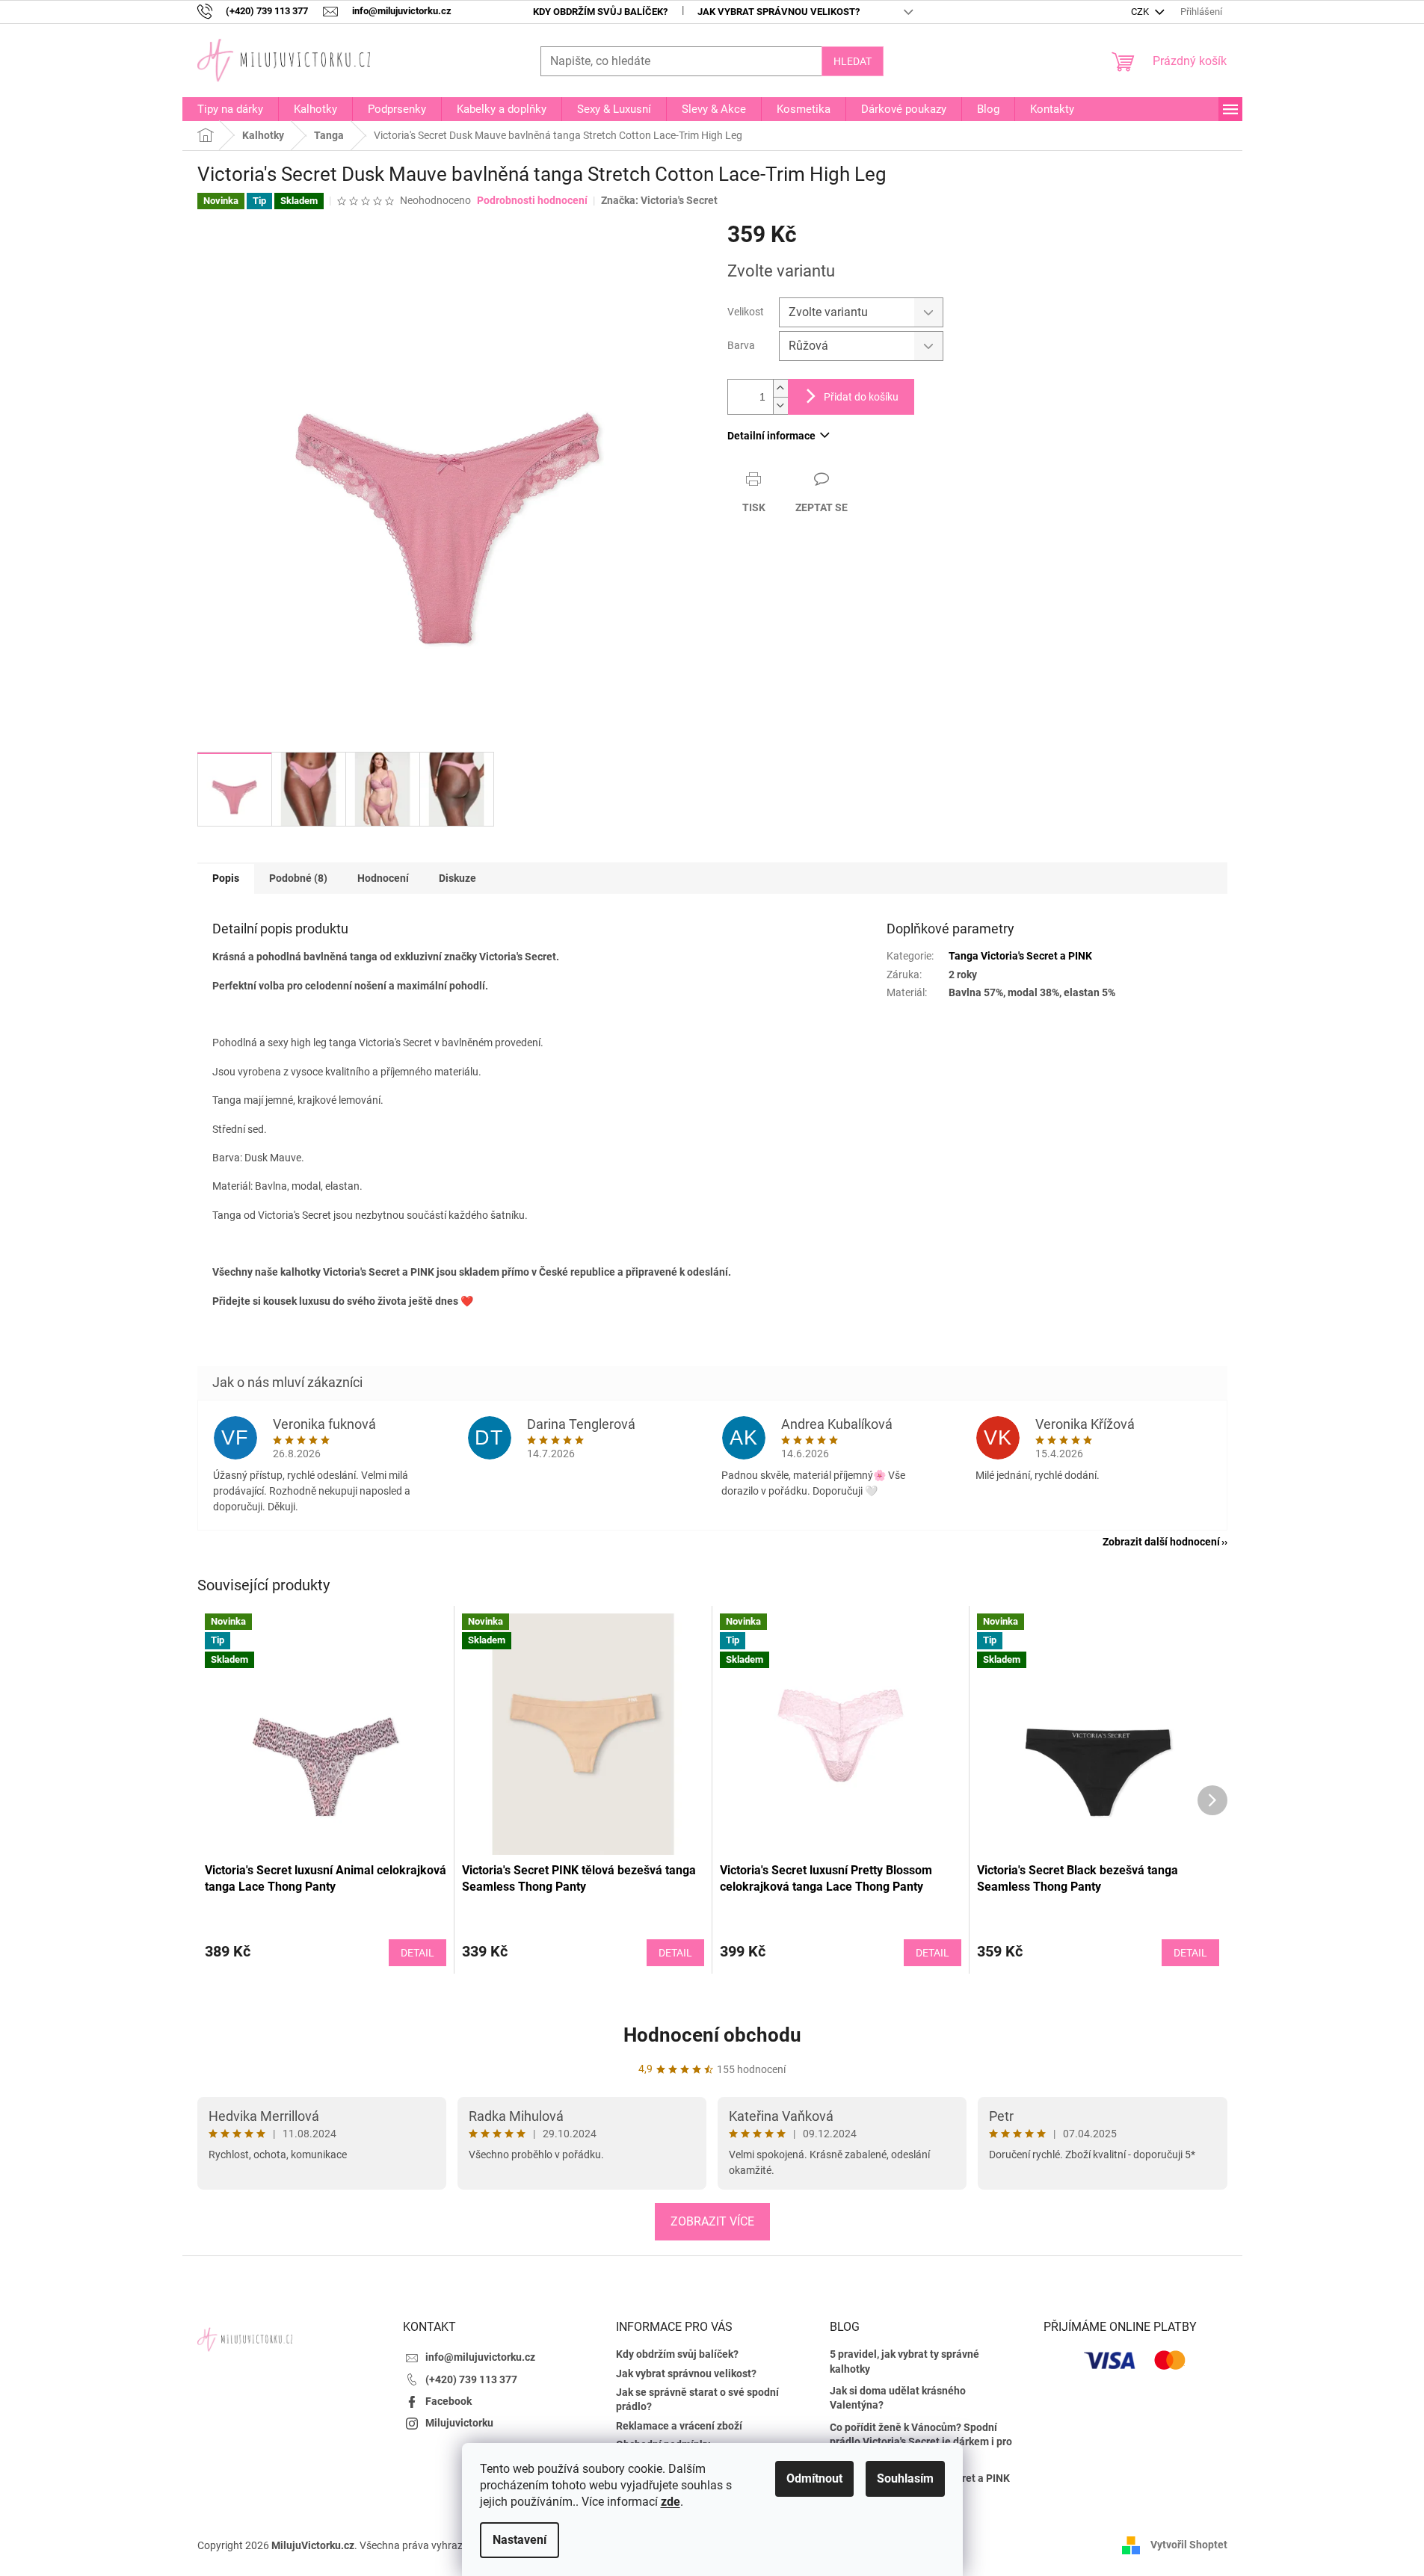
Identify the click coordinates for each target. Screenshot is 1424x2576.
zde (671, 2502)
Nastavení (520, 2540)
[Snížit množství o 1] (780, 405)
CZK (1141, 12)
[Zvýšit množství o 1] (780, 388)
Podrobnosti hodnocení (532, 200)
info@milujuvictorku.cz (480, 2357)
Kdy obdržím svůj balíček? (600, 12)
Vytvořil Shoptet (1189, 2545)
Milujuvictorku (459, 2423)
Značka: (659, 200)
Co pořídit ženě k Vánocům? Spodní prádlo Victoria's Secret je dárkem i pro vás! (921, 2442)
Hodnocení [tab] (383, 878)
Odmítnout (814, 2478)
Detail (417, 1953)
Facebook (449, 2401)
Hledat (853, 61)
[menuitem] (230, 109)
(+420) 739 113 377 (471, 2379)
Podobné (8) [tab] (298, 878)
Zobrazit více (712, 2221)
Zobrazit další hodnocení (1161, 1542)
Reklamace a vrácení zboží (679, 2426)
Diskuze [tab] (457, 878)
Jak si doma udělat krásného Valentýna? (898, 2398)
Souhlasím (905, 2478)
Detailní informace (771, 436)
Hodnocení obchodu (712, 2035)
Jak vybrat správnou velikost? (779, 12)
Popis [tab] (226, 878)
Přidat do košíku (861, 397)
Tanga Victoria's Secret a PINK (1020, 956)
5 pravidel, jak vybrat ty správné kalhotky (904, 2361)
